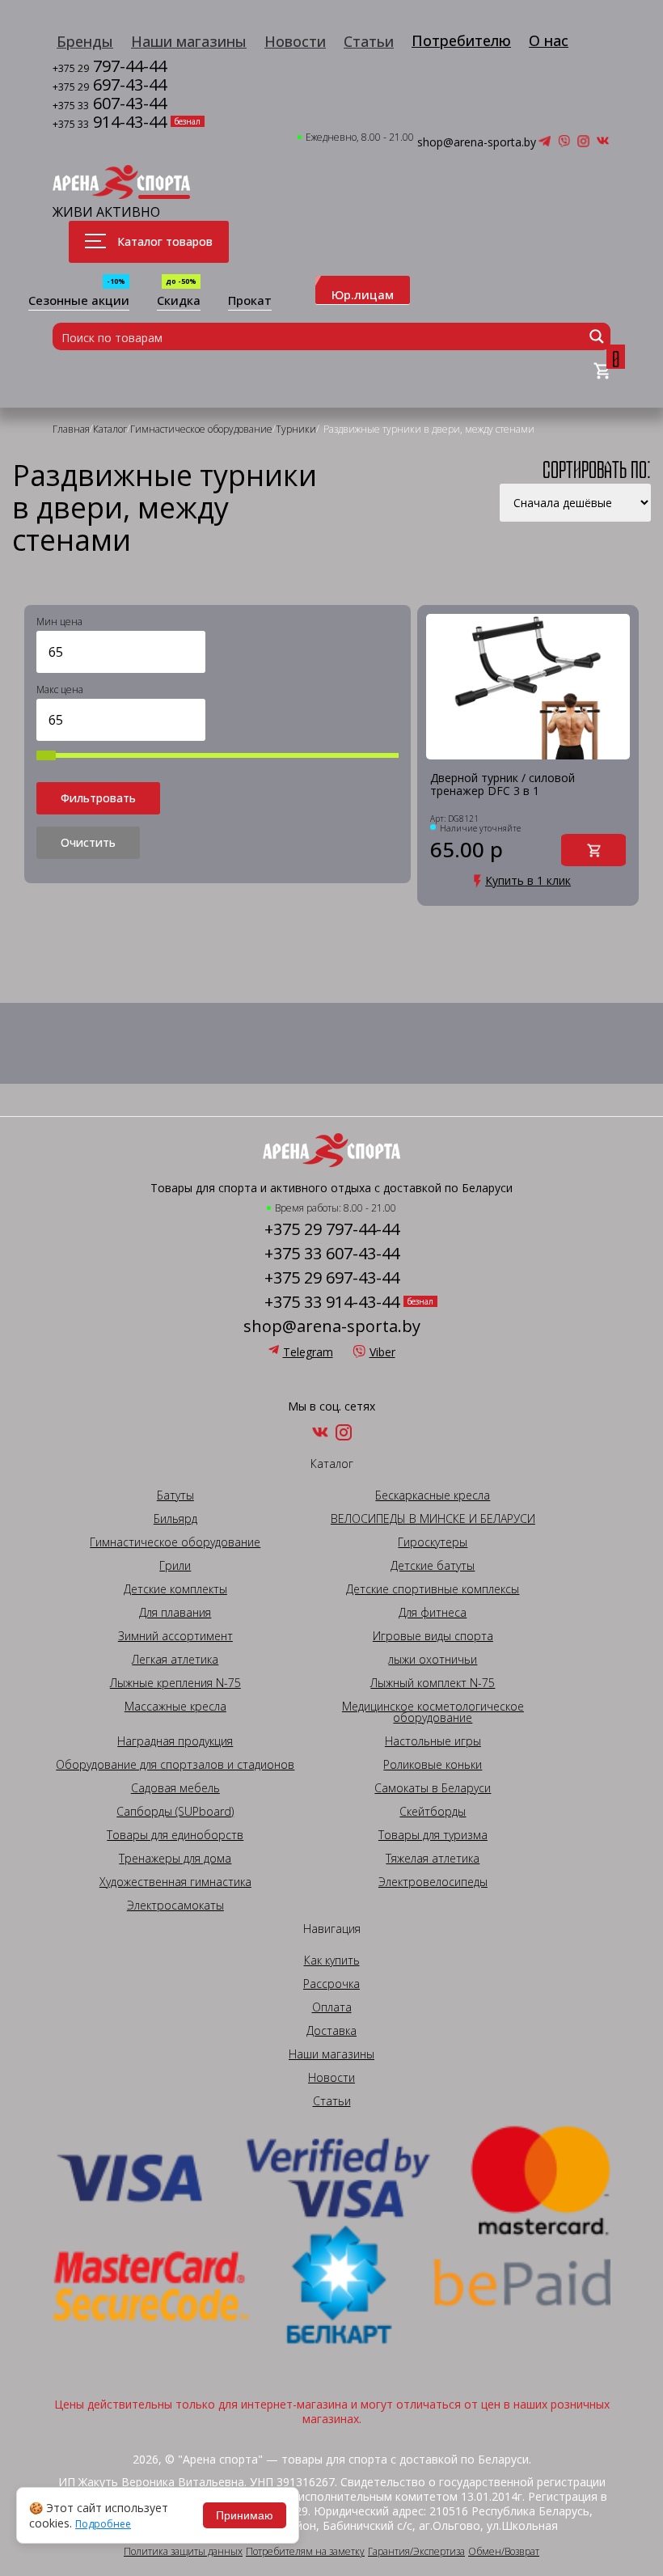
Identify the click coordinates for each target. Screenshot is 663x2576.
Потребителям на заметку (305, 2552)
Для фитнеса (433, 1613)
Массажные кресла (175, 1707)
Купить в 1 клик (528, 881)
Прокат (250, 301)
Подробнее (103, 2524)
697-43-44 (110, 86)
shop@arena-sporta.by (477, 142)
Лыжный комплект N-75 (433, 1683)
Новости (295, 41)
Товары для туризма (433, 1835)
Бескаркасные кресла (433, 1495)
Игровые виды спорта (433, 1636)
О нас (549, 40)
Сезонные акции (79, 301)
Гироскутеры (433, 1542)
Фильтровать (98, 798)
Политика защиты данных (183, 2552)
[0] (602, 372)
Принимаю (245, 2515)
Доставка (331, 2031)
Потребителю (461, 40)
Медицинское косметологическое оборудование (433, 1712)
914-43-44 (110, 123)
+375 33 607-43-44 (332, 1254)
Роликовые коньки (433, 1765)
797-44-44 (110, 68)
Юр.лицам (363, 294)
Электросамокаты (175, 1906)
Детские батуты (433, 1566)
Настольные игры (433, 1741)
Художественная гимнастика (175, 1882)
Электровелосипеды (433, 1882)
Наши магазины (189, 41)
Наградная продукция (175, 1741)
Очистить (88, 842)
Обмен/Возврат (504, 2552)
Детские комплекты (175, 1589)
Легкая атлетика (175, 1660)
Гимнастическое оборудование (175, 1542)
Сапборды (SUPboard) (175, 1812)
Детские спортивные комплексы (433, 1589)
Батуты (175, 1495)
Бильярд (175, 1519)
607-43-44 (110, 105)
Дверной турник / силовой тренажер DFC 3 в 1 (503, 785)
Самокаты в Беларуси (433, 1788)
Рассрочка (331, 1984)
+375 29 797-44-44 (332, 1229)
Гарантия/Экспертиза (416, 2552)
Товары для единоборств (175, 1835)
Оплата (332, 2007)
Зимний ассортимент (175, 1636)
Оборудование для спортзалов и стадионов (175, 1765)
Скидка (179, 301)
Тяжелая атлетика (433, 1859)
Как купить (332, 1961)
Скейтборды (433, 1812)
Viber (382, 1352)
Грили (175, 1566)
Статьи (369, 41)
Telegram (308, 1352)
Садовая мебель (175, 1788)
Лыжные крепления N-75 (175, 1683)
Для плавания (175, 1613)
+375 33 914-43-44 (332, 1302)
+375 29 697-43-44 (332, 1278)
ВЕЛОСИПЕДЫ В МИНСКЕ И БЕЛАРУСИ (433, 1519)
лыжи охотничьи (433, 1660)
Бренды (85, 41)
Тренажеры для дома (175, 1859)
